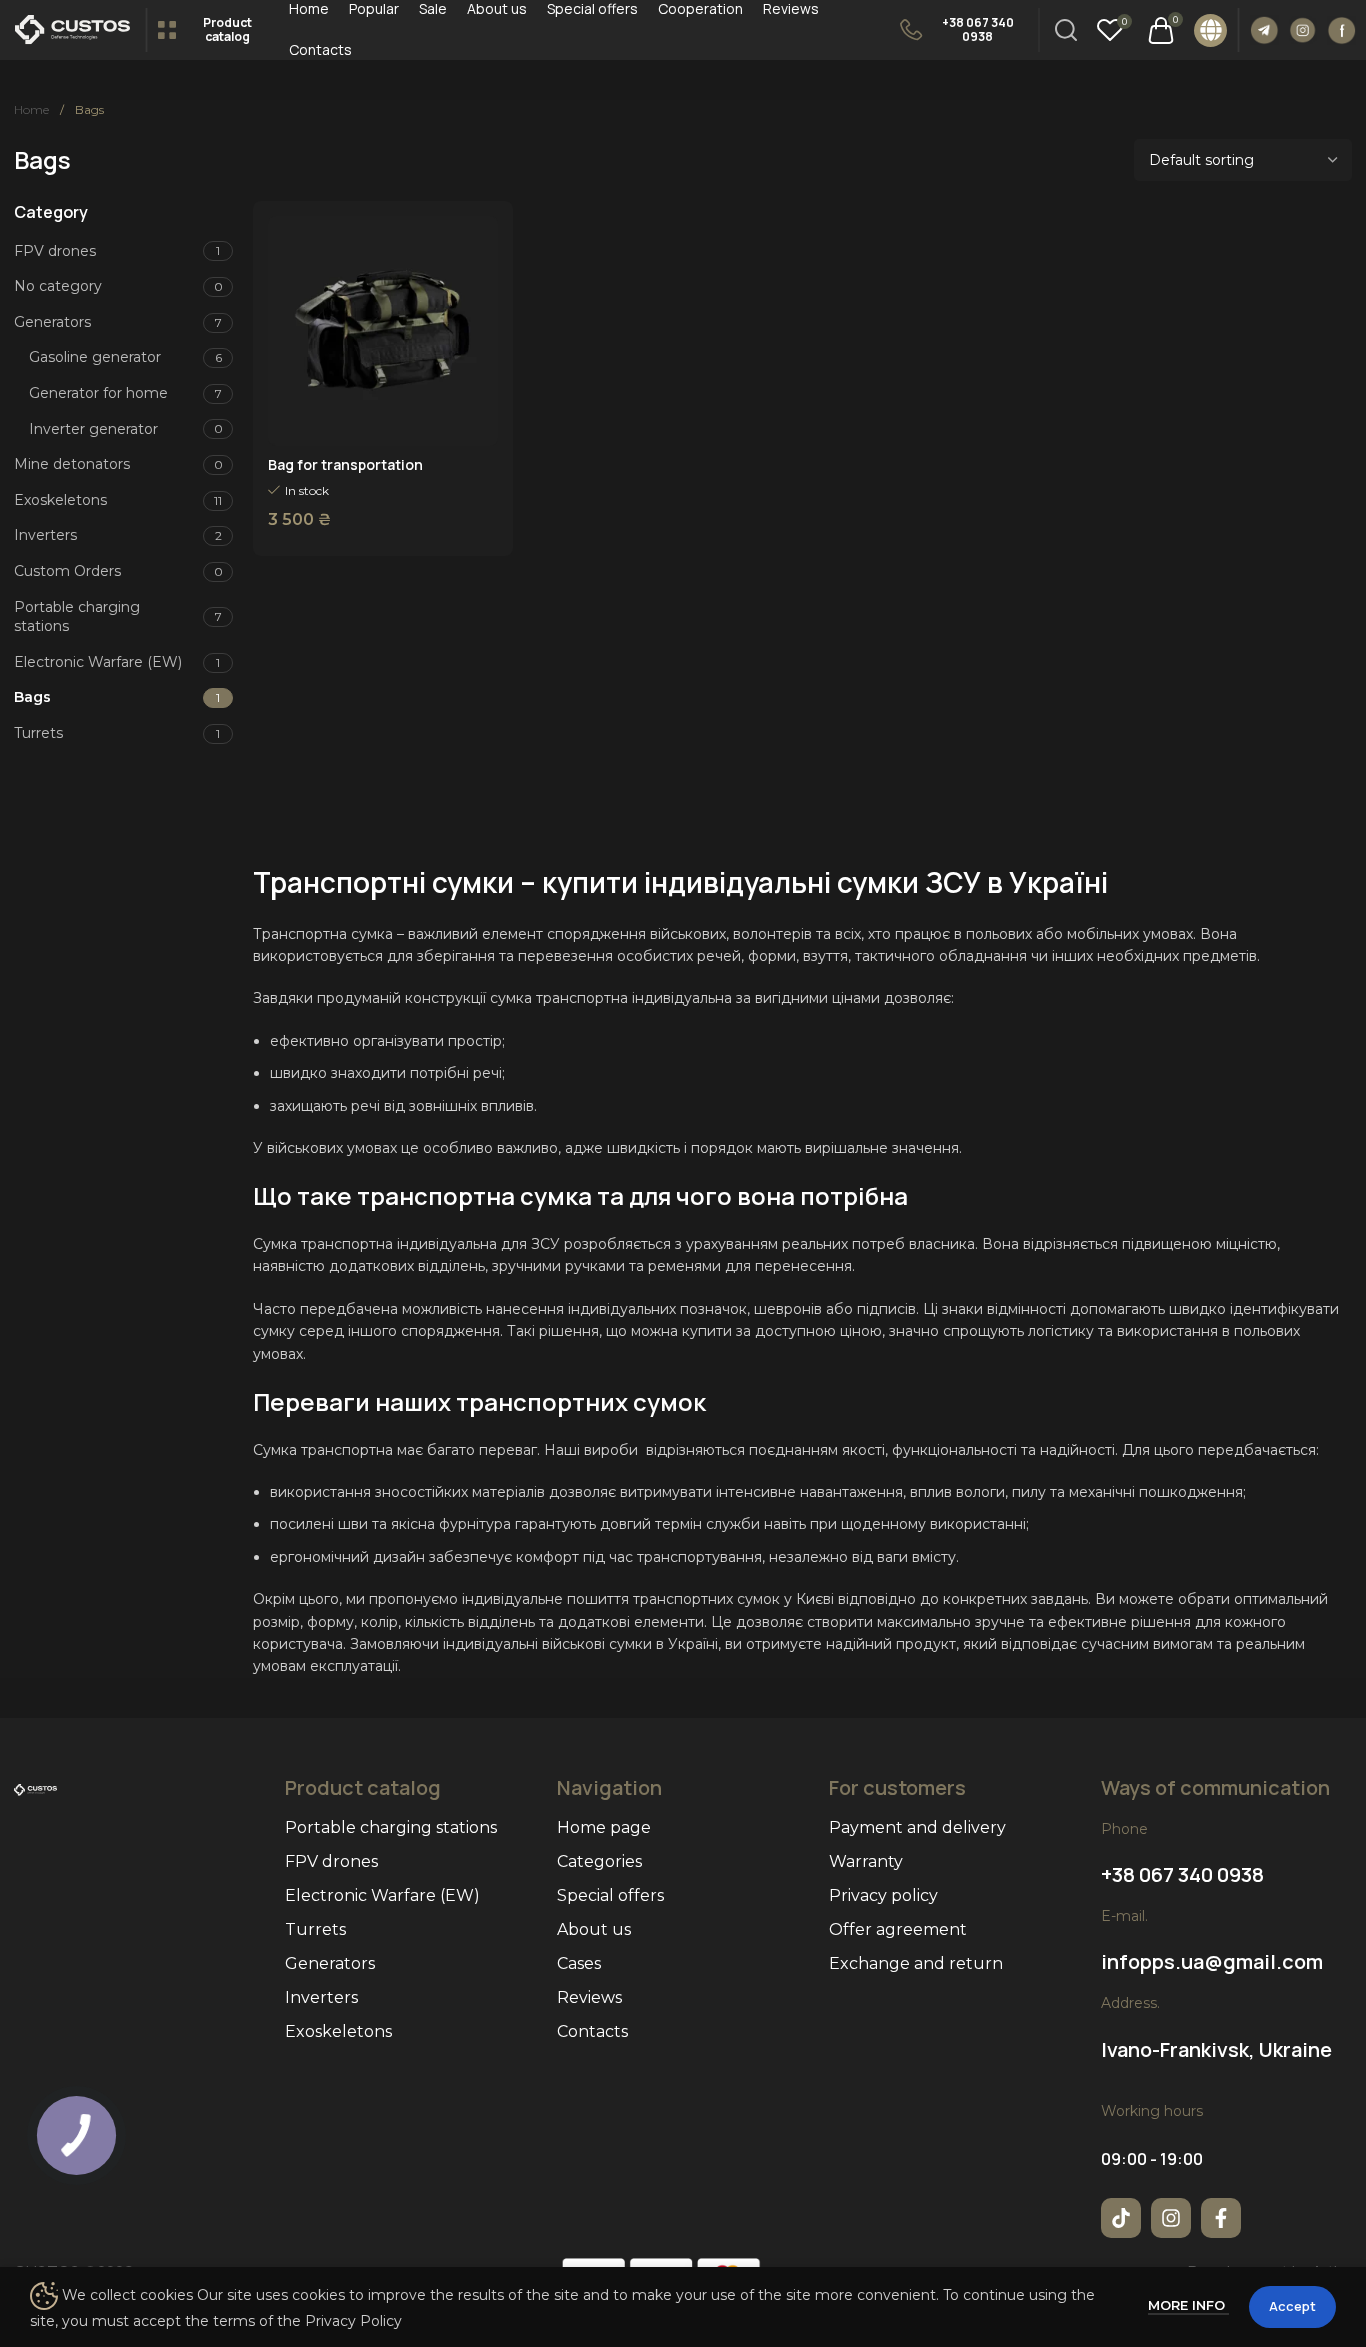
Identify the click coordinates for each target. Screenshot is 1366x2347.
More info (1188, 2305)
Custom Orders (67, 571)
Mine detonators (72, 464)
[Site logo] (72, 29)
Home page (604, 1827)
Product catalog (227, 29)
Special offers (610, 1895)
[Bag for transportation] (383, 331)
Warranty (866, 1861)
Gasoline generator (95, 357)
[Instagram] (1171, 2218)
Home (33, 109)
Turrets (38, 733)
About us (594, 1929)
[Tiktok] (1121, 2218)
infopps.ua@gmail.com (1212, 1961)
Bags (32, 697)
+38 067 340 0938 (978, 29)
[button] (1210, 30)
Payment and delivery (917, 1827)
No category (58, 286)
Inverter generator (93, 429)
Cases (579, 1963)
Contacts (592, 2031)
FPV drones (55, 251)
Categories (599, 1861)
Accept (1292, 2306)
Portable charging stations (77, 617)
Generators (52, 322)
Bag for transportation (345, 464)
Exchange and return (916, 1963)
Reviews (589, 1997)
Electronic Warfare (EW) (98, 662)
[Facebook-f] (1221, 2218)
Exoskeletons (60, 500)
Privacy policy (883, 1895)
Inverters (45, 535)
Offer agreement (898, 1929)
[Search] (1066, 30)
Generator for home (98, 393)
